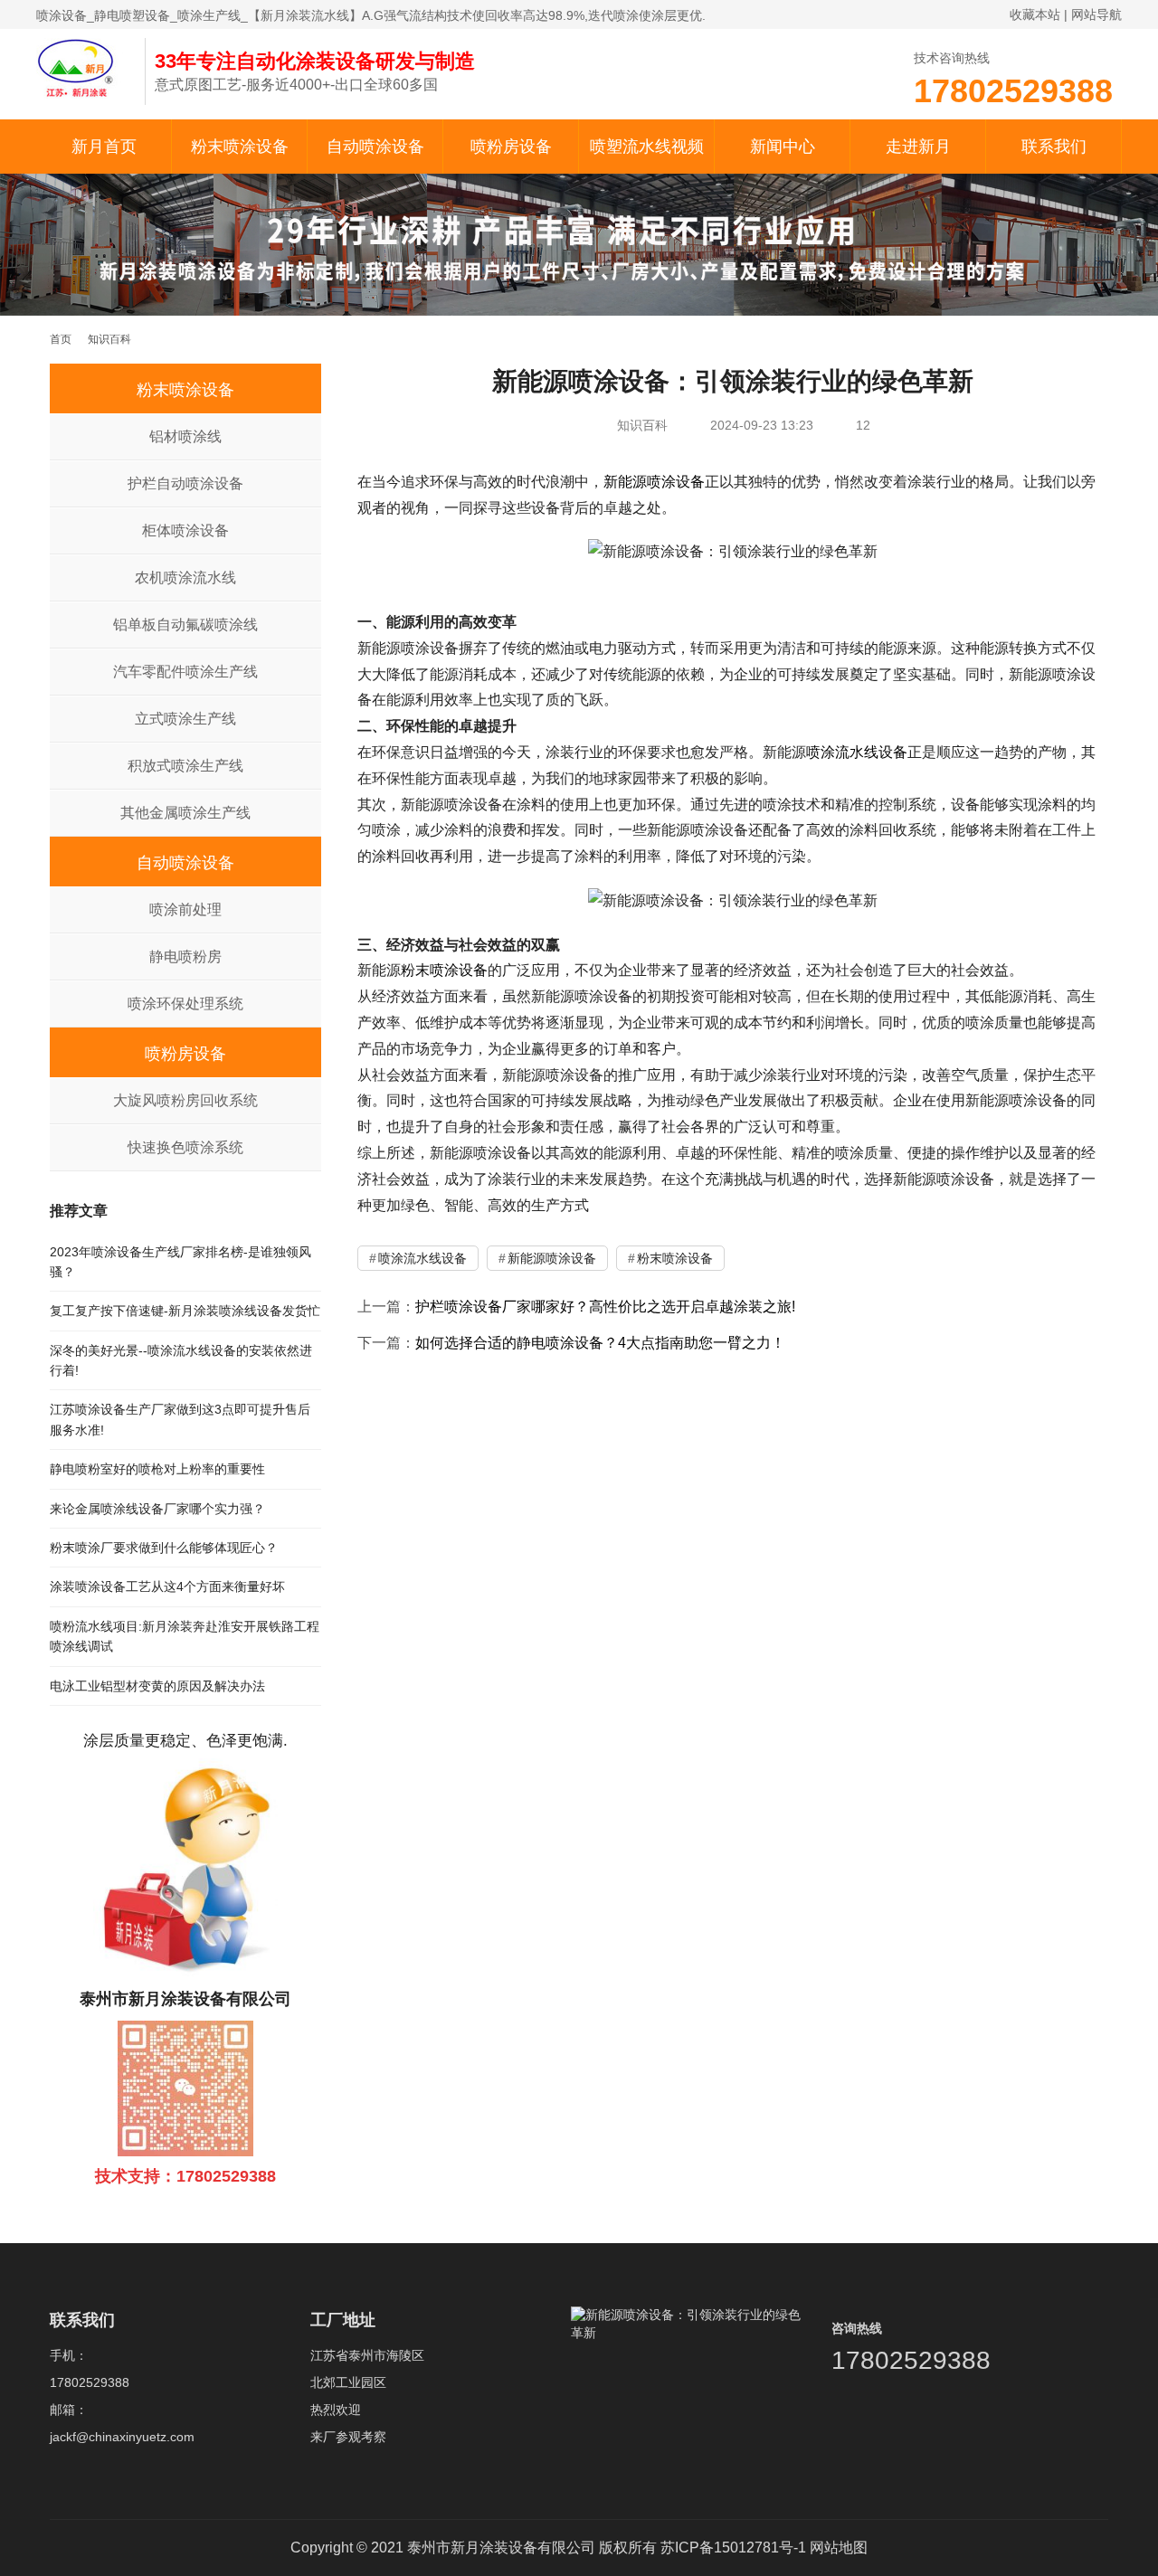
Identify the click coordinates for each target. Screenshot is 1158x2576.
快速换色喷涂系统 (185, 1147)
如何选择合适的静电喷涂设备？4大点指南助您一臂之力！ (600, 1343)
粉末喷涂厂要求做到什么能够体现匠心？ (164, 1548)
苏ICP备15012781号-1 (733, 2548)
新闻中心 (783, 147)
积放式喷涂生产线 (185, 766)
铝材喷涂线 (185, 436)
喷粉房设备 (511, 147)
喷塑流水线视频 (647, 147)
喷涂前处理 (185, 909)
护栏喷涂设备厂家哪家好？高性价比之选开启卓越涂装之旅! (605, 1307)
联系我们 (1054, 147)
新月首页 (104, 147)
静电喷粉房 (185, 957)
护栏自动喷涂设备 (185, 483)
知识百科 (642, 425)
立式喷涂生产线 (185, 719)
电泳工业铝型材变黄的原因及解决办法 (157, 1686)
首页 (61, 339)
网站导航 (1096, 14)
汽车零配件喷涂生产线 (185, 672)
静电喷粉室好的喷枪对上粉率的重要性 (157, 1469)
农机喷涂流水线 (185, 578)
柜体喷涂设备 (185, 530)
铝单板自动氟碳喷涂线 (185, 625)
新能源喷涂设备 (654, 482)
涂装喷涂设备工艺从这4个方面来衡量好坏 (167, 1586)
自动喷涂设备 (375, 147)
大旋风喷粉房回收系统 (185, 1100)
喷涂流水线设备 (857, 752)
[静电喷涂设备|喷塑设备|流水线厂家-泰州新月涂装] (81, 67)
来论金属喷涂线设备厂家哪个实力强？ (157, 1509)
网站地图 (839, 2548)
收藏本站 (1035, 14)
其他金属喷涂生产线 (185, 813)
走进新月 (918, 147)
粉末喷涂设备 (240, 147)
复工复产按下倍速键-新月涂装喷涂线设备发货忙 (185, 1311)
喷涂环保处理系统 (185, 1004)
